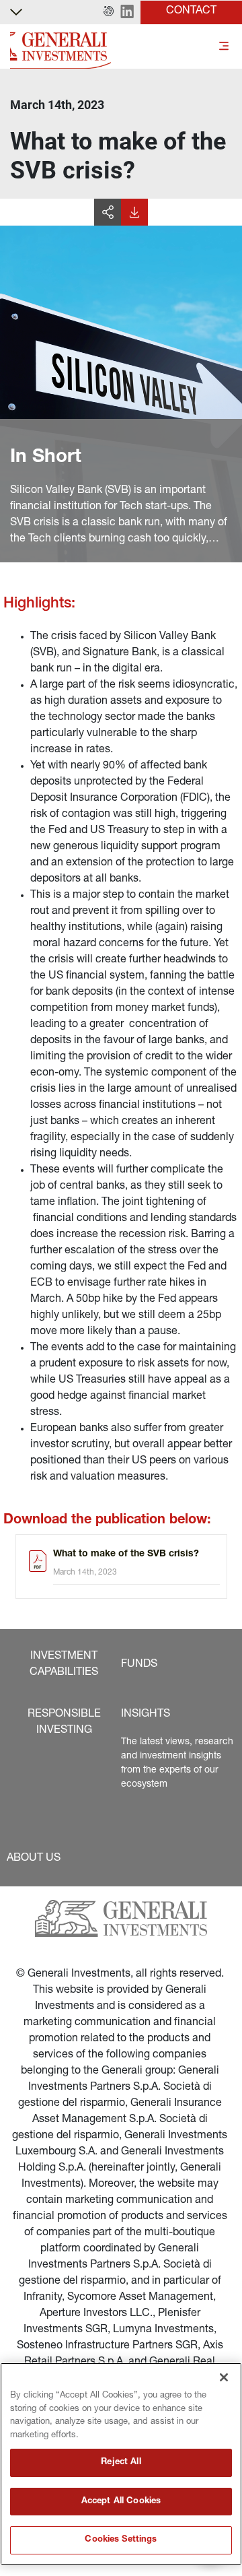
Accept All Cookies (121, 2502)
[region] (121, 2464)
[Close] (224, 2377)
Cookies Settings (121, 2540)
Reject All (121, 2463)
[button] (109, 12)
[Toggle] (224, 47)
